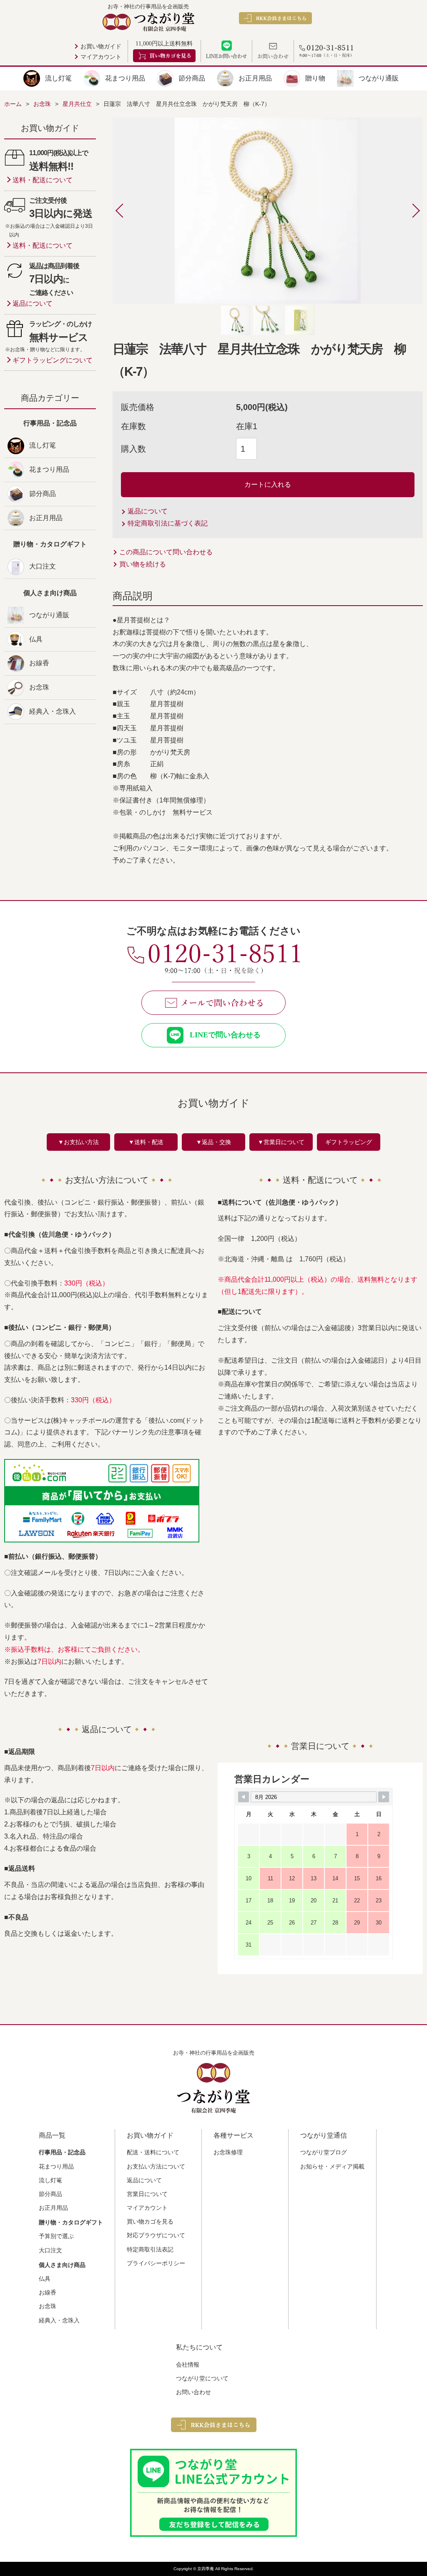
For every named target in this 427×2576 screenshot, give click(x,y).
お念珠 (39, 687)
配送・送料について (153, 2152)
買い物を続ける (143, 564)
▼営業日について (281, 1142)
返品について (148, 511)
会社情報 (188, 2365)
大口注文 (43, 566)
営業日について (147, 2194)
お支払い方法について (156, 2166)
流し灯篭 (58, 78)
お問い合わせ (193, 2392)
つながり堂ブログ (324, 2152)
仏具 (36, 639)
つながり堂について (202, 2378)
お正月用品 (255, 78)
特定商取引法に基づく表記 (168, 523)
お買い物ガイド (101, 47)
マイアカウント (101, 57)
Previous (128, 211)
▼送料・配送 (146, 1142)
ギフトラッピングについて (53, 360)
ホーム (13, 104)
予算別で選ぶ (56, 2236)
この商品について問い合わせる (166, 552)
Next (408, 211)
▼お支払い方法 (78, 1142)
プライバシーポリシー (156, 2263)
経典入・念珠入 (53, 711)
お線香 (39, 663)
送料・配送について (43, 180)
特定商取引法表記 (150, 2249)
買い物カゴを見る (150, 2221)
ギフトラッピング (349, 1142)
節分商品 (192, 78)
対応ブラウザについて (156, 2235)
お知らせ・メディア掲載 (332, 2166)
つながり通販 (379, 78)
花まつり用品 (125, 78)
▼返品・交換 (213, 1142)
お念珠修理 (228, 2152)
